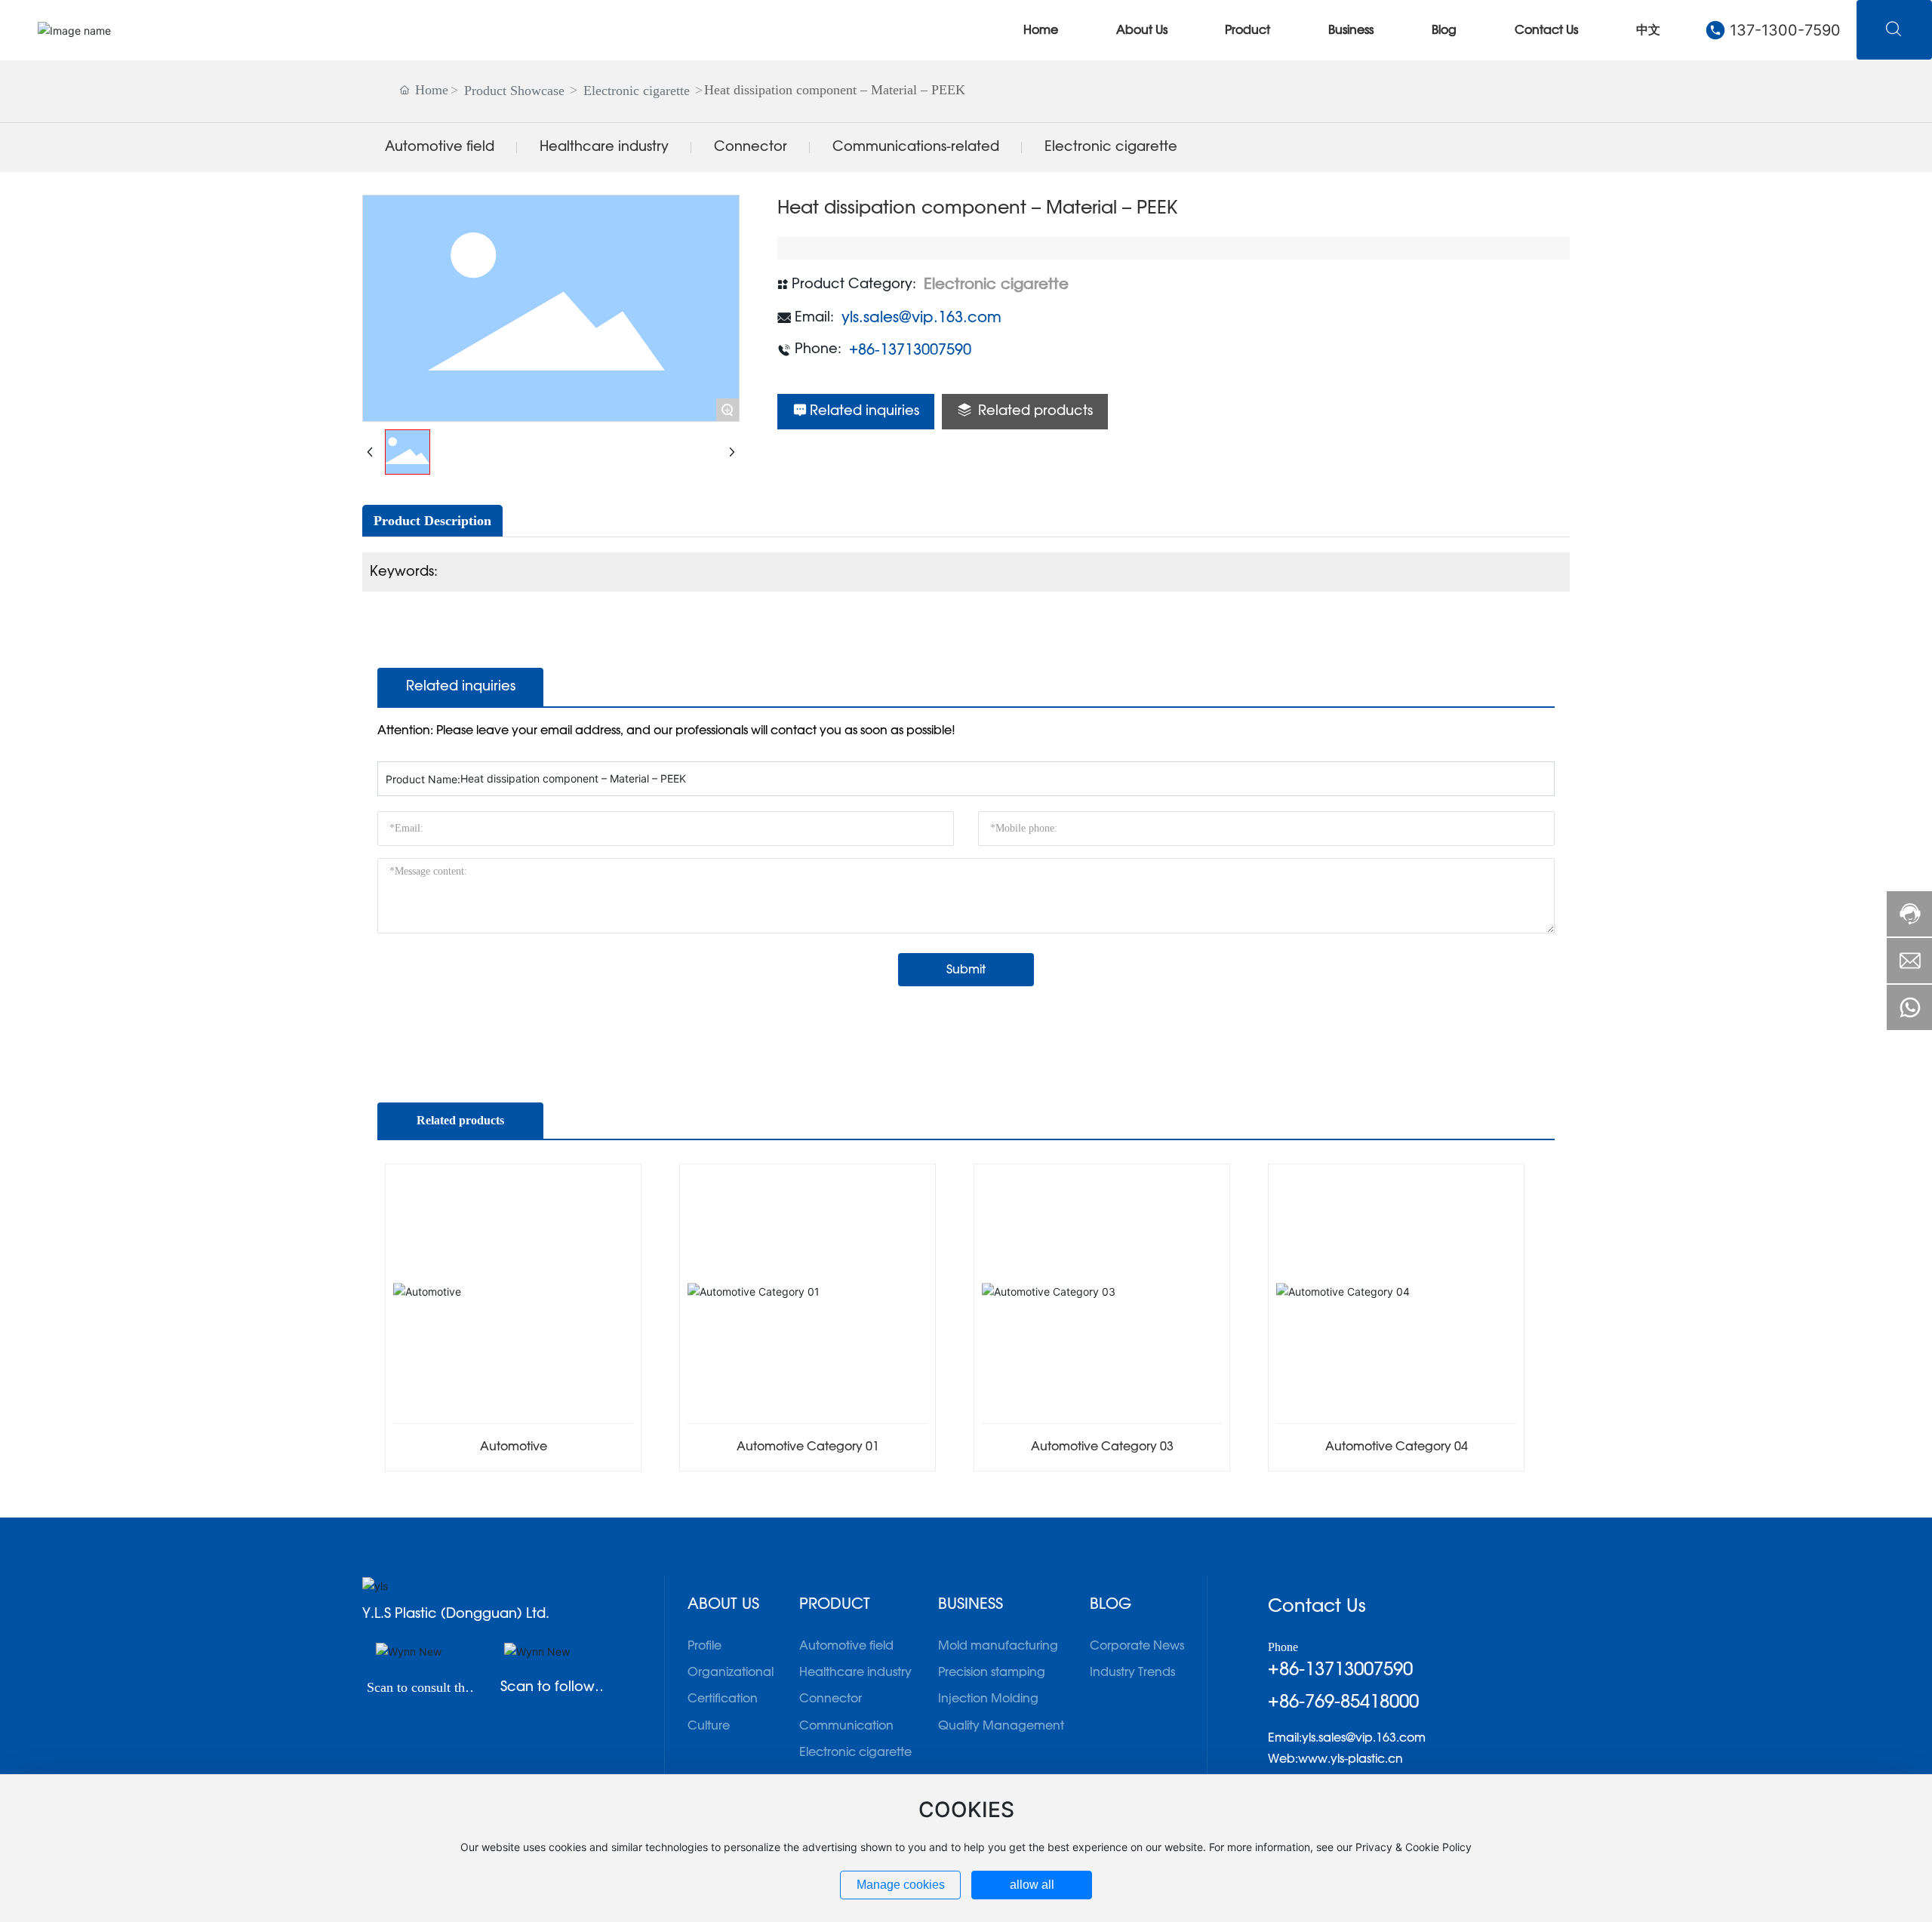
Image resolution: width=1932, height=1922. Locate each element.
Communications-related (916, 147)
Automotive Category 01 (808, 1447)
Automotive (514, 1447)
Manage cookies (901, 1885)
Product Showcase (514, 91)
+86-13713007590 (910, 350)
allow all (1032, 1885)
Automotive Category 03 (1102, 1447)
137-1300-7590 (1785, 30)
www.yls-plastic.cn (1351, 1759)
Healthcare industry (604, 147)
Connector (751, 147)
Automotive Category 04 (1397, 1447)
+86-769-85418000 (1343, 1702)
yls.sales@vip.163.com (921, 318)
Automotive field (440, 147)
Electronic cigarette (637, 91)
